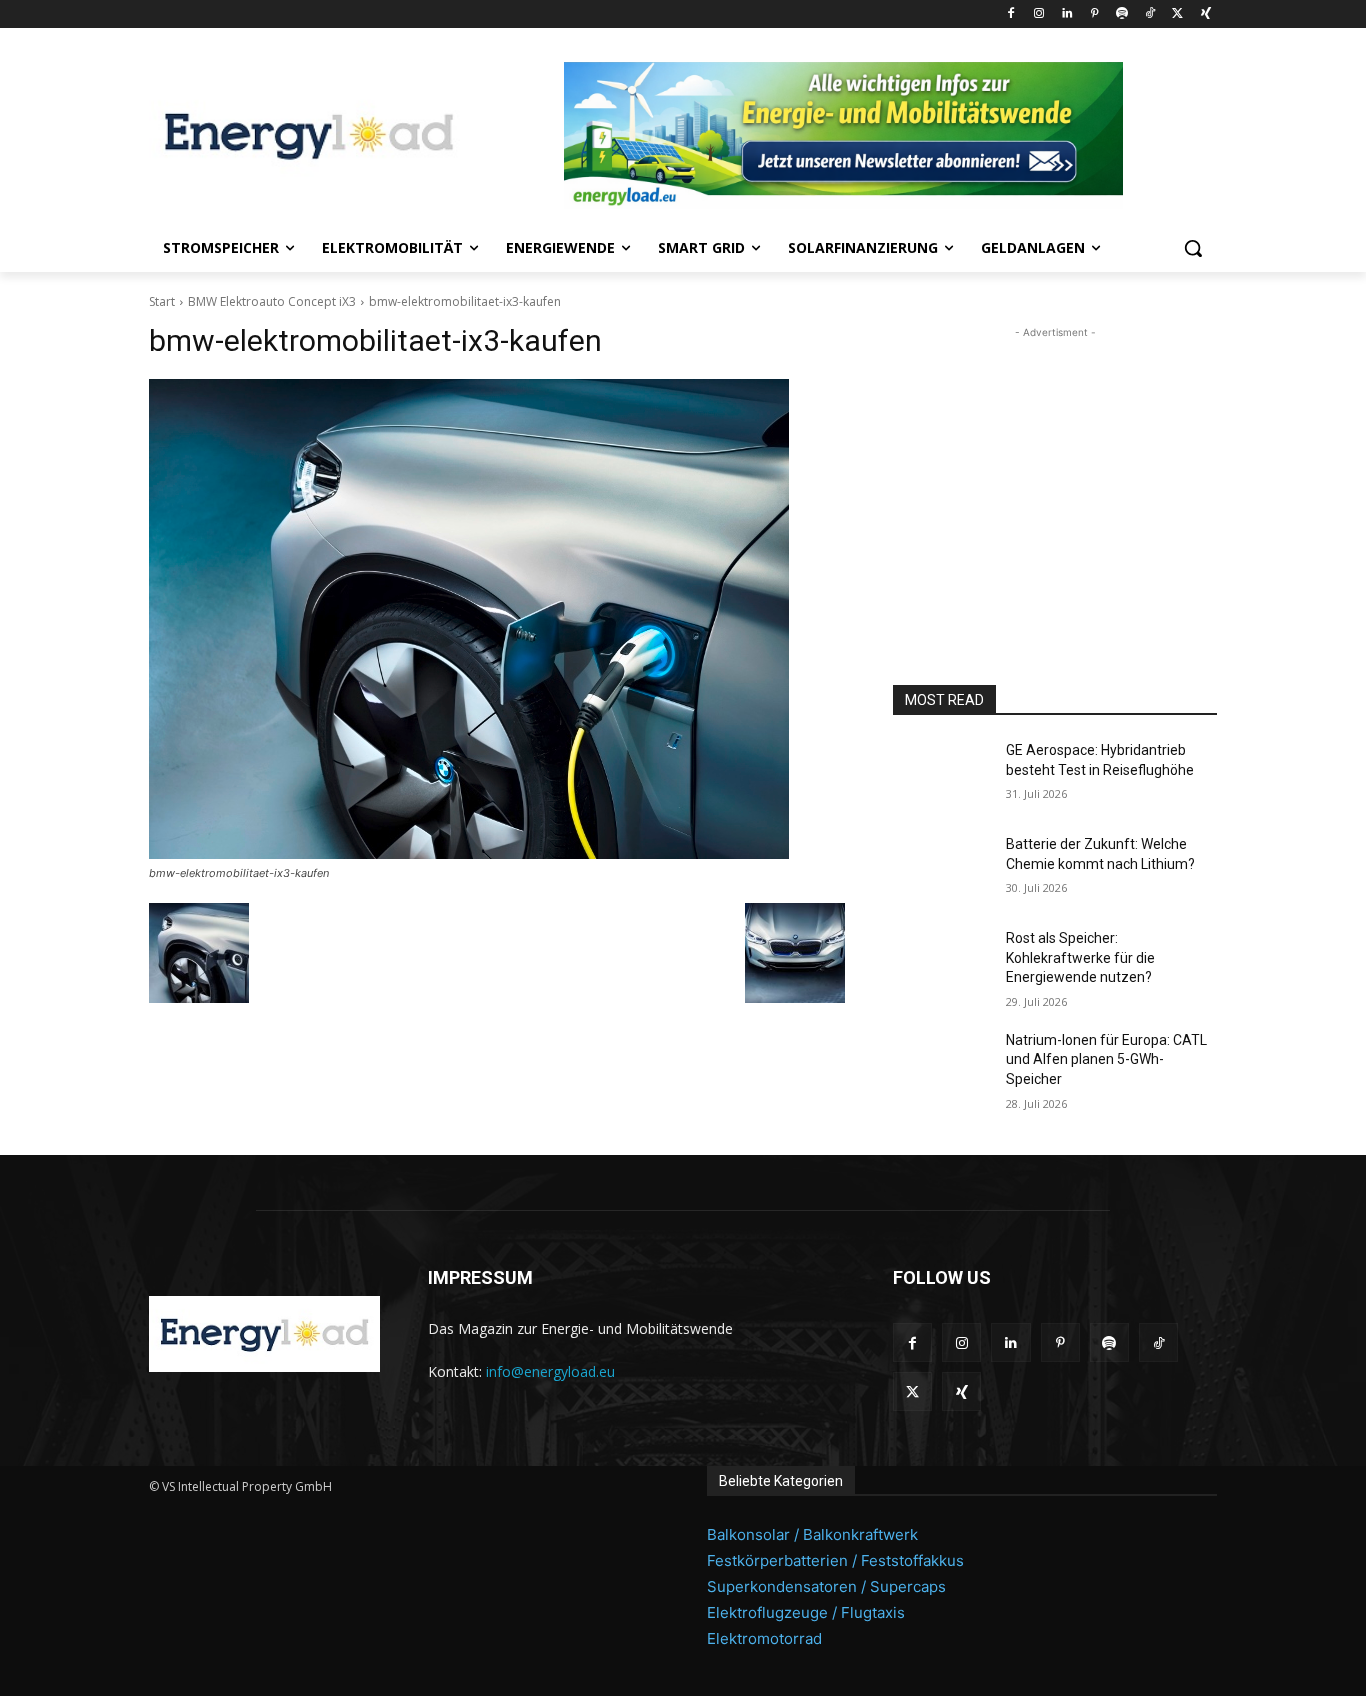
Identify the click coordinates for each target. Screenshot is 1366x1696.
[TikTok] (1150, 14)
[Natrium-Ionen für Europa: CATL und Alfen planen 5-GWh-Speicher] (941, 1065)
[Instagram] (1038, 14)
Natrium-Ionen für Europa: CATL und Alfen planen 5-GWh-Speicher (1106, 1059)
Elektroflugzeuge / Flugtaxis (806, 1612)
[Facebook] (1011, 14)
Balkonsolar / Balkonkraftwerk (812, 1534)
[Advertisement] (1055, 468)
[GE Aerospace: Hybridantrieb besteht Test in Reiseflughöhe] (941, 775)
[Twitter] (1177, 14)
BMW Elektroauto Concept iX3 (272, 301)
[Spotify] (1122, 14)
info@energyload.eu (550, 1371)
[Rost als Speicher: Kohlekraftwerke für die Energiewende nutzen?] (941, 963)
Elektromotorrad (764, 1638)
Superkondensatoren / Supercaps (826, 1586)
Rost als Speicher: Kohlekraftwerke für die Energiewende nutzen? (1080, 957)
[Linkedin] (1066, 14)
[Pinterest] (1094, 14)
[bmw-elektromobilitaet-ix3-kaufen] (497, 619)
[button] (1193, 248)
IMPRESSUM (480, 1277)
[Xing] (1205, 14)
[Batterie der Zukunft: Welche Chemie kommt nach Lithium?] (941, 869)
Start (162, 301)
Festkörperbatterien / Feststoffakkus (835, 1560)
